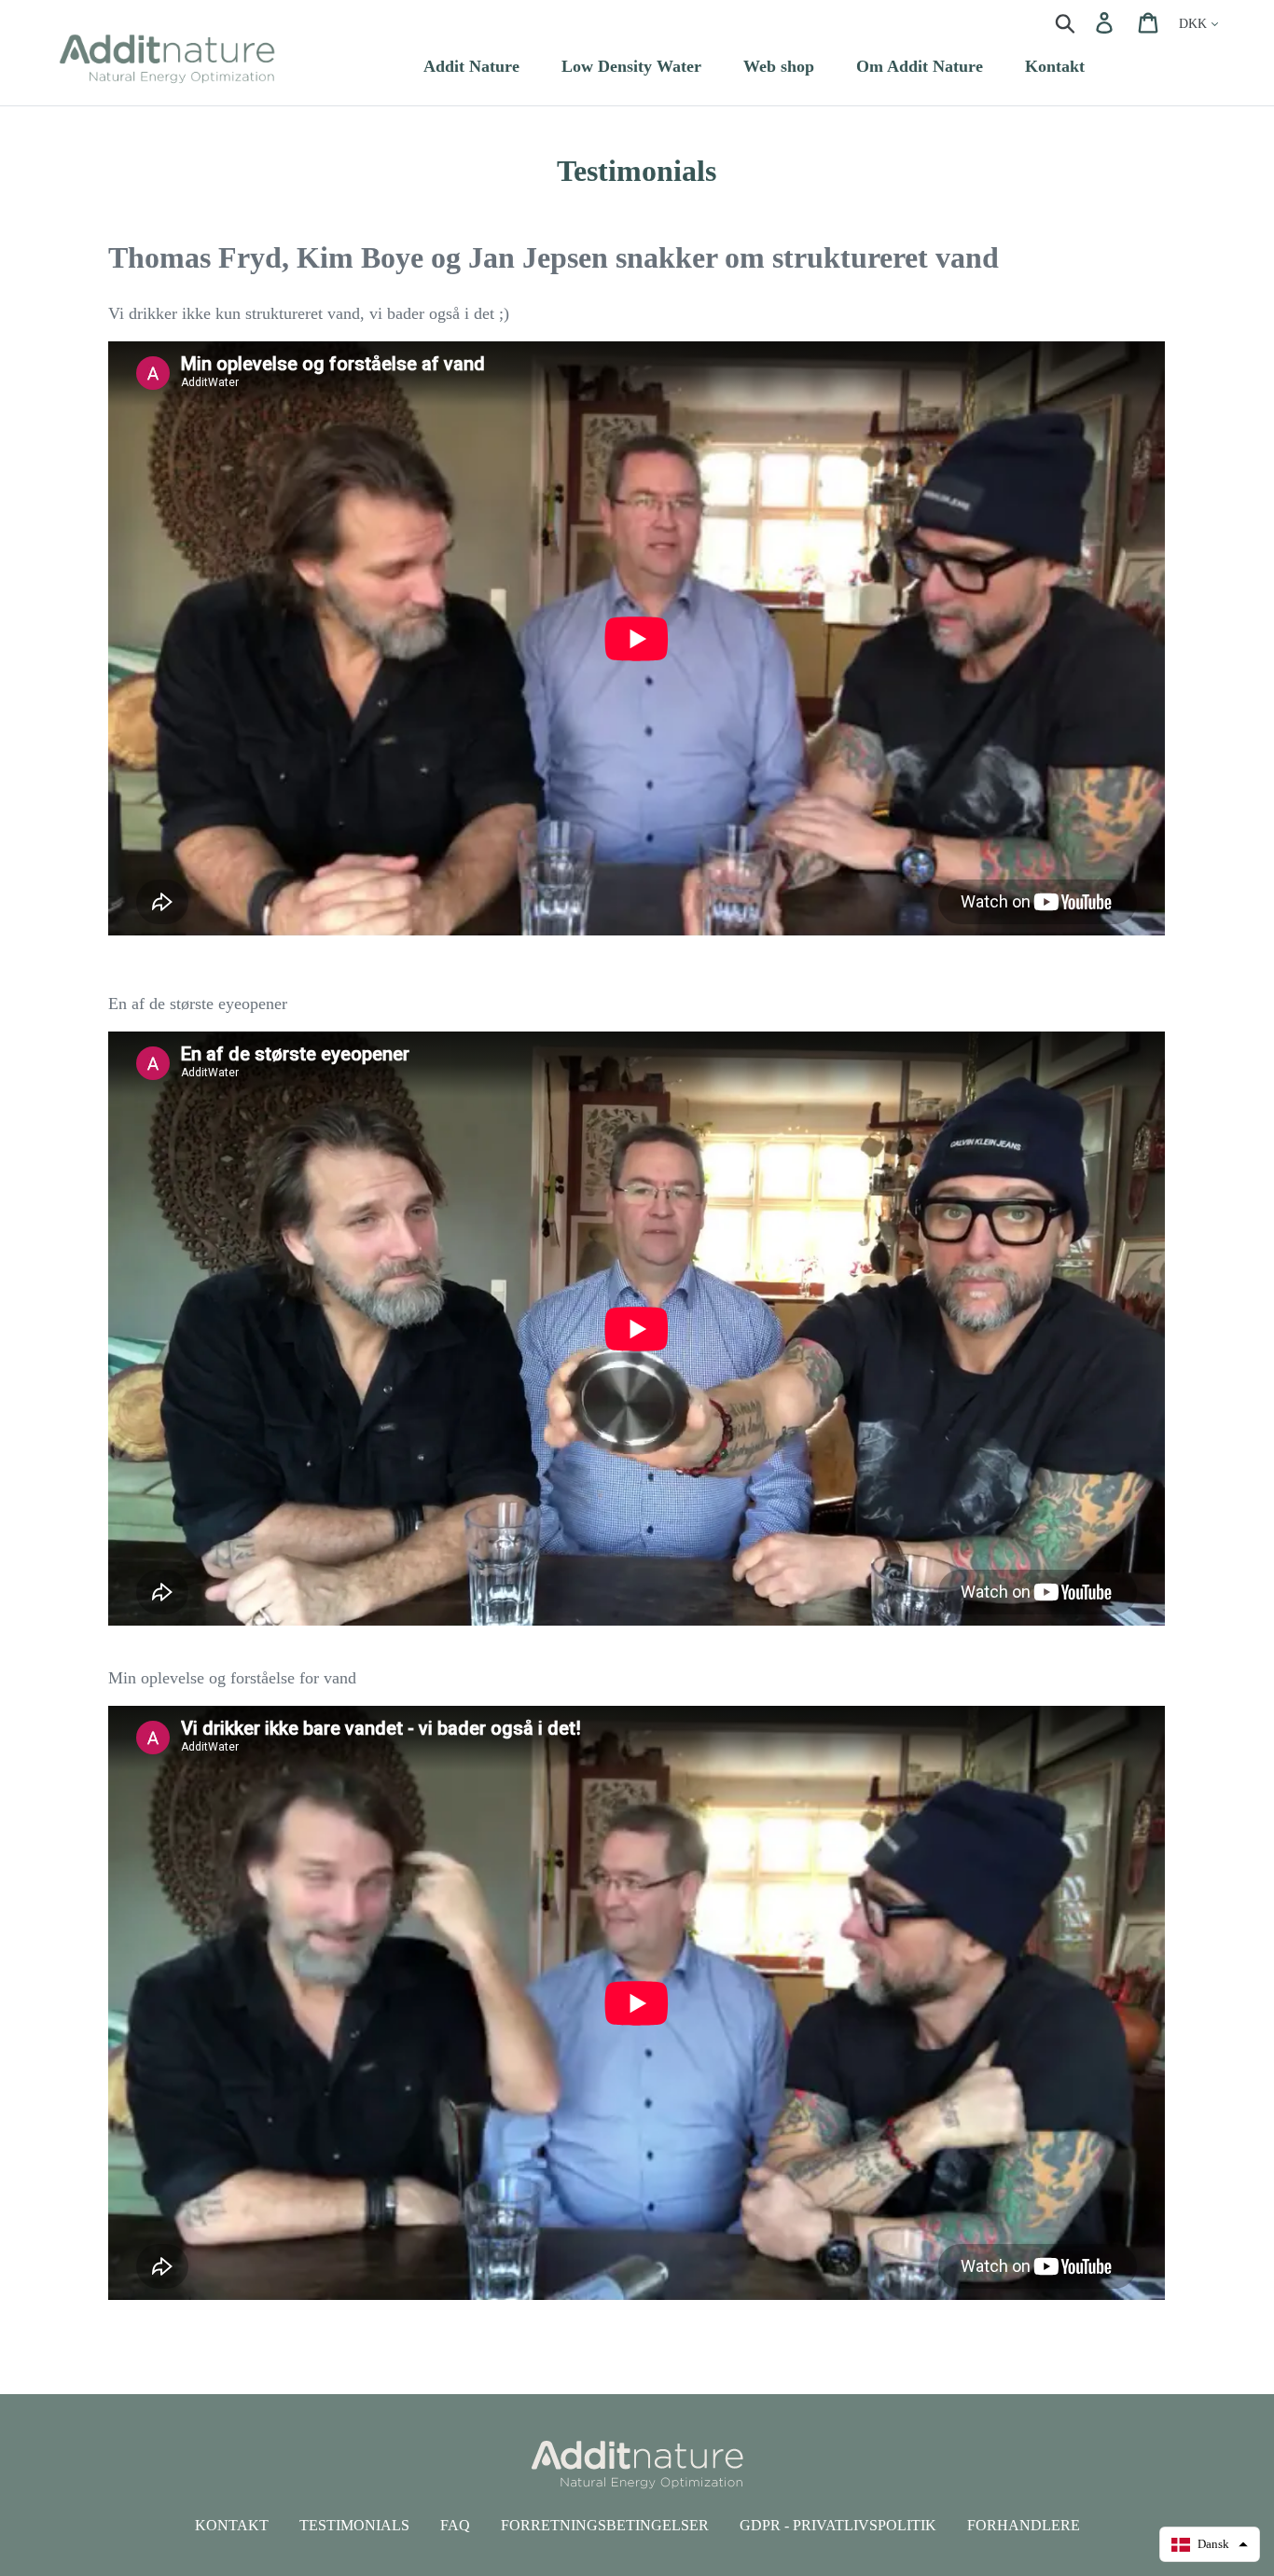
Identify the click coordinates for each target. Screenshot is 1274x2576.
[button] (1210, 2544)
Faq (455, 2525)
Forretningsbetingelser (605, 2525)
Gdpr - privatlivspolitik (838, 2525)
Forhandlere (1024, 2525)
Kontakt (232, 2525)
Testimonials (354, 2525)
